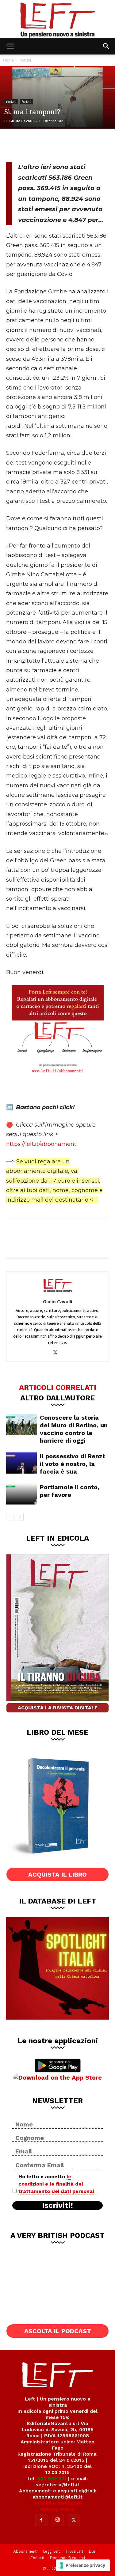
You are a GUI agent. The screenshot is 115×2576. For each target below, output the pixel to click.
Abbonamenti (25, 2551)
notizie (25, 60)
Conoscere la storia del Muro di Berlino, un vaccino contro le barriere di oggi (74, 1429)
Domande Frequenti (67, 2558)
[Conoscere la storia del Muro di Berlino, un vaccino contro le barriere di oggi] (21, 1424)
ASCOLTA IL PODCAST (58, 2331)
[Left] (57, 19)
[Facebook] (15, 144)
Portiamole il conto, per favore (70, 1491)
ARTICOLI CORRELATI (58, 1387)
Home (8, 60)
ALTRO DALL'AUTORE (57, 1398)
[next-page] (20, 1517)
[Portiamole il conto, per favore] (21, 1494)
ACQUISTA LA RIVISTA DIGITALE (58, 1708)
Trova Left (74, 2551)
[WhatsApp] (56, 144)
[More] (76, 144)
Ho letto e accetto (56, 2184)
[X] (36, 144)
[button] (10, 46)
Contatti (37, 2558)
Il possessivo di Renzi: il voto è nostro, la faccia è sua (73, 1464)
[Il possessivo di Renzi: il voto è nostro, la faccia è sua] (21, 1463)
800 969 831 (52, 2478)
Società (26, 102)
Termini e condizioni (58, 2503)
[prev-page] (10, 1517)
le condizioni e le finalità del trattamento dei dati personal (56, 2184)
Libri (93, 2551)
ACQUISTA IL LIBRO (57, 1874)
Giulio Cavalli (21, 121)
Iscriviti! (57, 2205)
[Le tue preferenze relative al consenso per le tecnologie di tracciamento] (83, 2565)
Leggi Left (52, 2551)
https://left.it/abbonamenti (42, 1144)
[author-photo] (58, 1293)
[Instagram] (58, 2520)
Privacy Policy (57, 2509)
